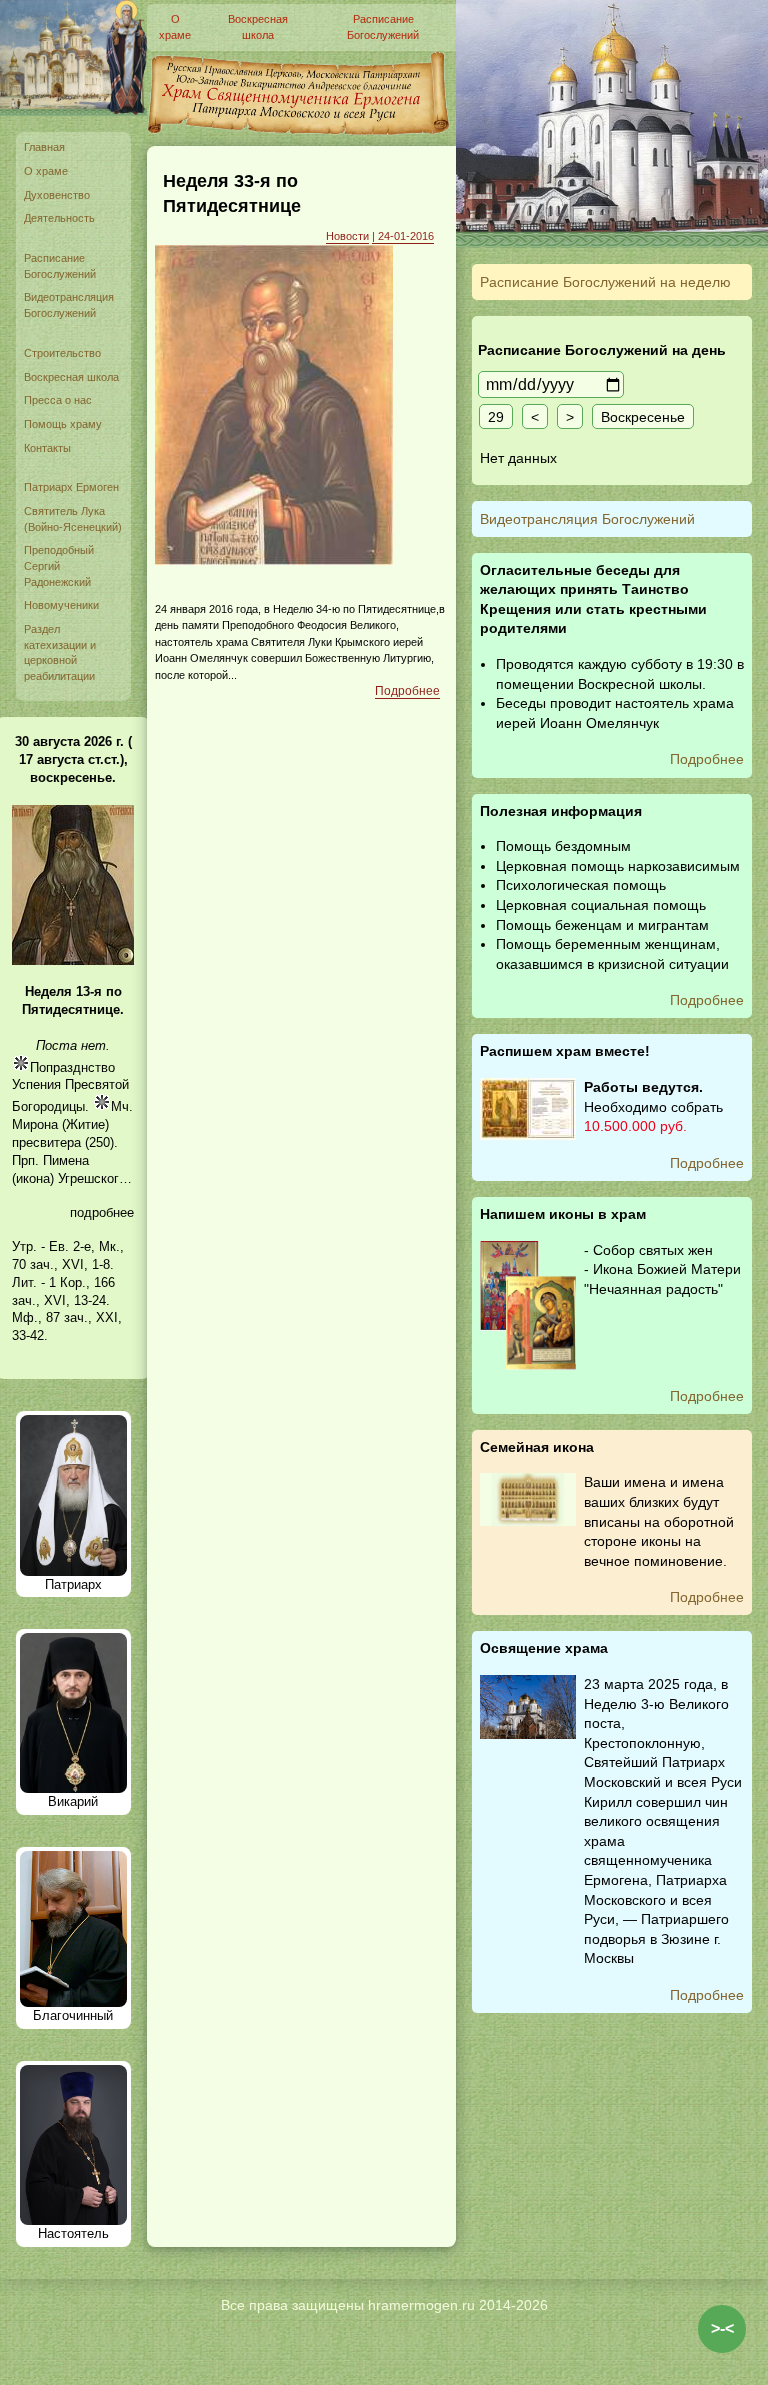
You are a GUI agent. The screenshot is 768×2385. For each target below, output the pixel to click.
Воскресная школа (71, 377)
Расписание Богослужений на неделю (605, 282)
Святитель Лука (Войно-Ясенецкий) (73, 519)
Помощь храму (63, 424)
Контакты (47, 448)
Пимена (66, 1160)
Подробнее (407, 691)
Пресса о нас (58, 400)
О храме (46, 171)
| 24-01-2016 (403, 236)
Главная (44, 147)
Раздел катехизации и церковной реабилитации (60, 652)
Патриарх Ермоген (71, 487)
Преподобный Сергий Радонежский (59, 565)
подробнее (102, 1212)
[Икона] (73, 960)
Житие (85, 1124)
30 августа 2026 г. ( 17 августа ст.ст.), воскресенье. (73, 759)
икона (33, 1178)
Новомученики (61, 605)
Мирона (35, 1124)
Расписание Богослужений (60, 266)
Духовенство (57, 195)
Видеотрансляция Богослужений (69, 305)
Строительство (62, 353)
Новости (347, 236)
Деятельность (59, 218)
